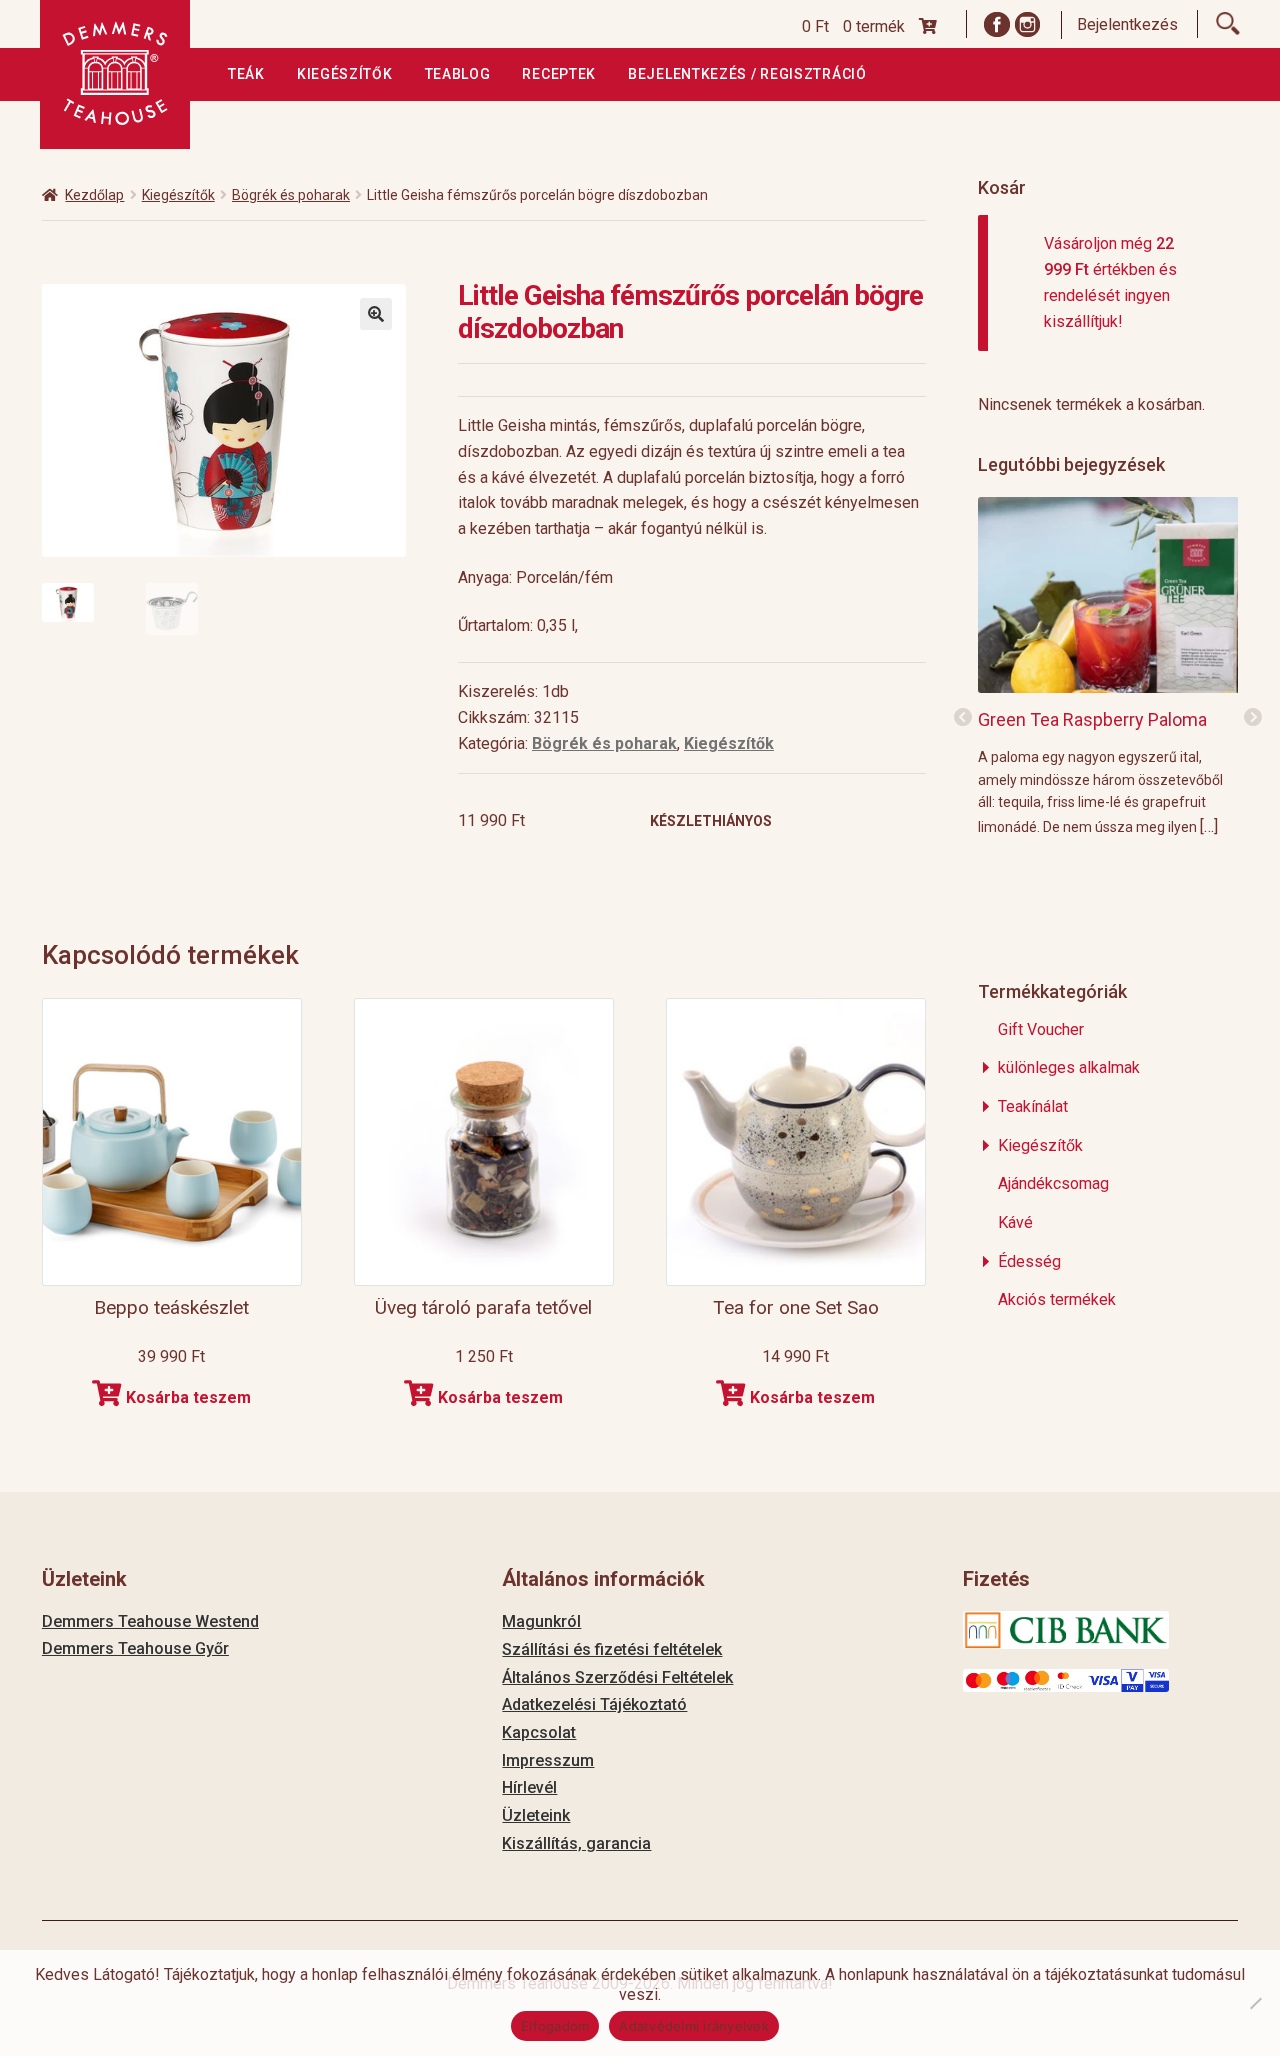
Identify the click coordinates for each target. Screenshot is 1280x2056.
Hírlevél (529, 1787)
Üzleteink (536, 1815)
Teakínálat (1033, 1106)
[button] (376, 314)
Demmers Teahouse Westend (150, 1621)
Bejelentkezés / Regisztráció (747, 74)
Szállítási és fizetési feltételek (612, 1649)
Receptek (559, 74)
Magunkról (541, 1621)
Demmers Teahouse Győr (135, 1648)
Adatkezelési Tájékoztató (594, 1704)
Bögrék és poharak (291, 195)
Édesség (1029, 1261)
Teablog (458, 74)
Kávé (1015, 1222)
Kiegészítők (345, 74)
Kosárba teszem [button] (188, 1397)
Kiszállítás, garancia (576, 1843)
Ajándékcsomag (1053, 1183)
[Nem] (1255, 2003)
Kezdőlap (94, 195)
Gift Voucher (1041, 1029)
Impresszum (548, 1760)
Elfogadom (555, 2026)
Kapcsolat (539, 1732)
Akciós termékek (1057, 1299)
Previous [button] (963, 718)
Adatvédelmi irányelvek (694, 2026)
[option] (1108, 665)
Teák (246, 74)
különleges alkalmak (1069, 1067)
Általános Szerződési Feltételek (617, 1677)
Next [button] (1253, 718)
